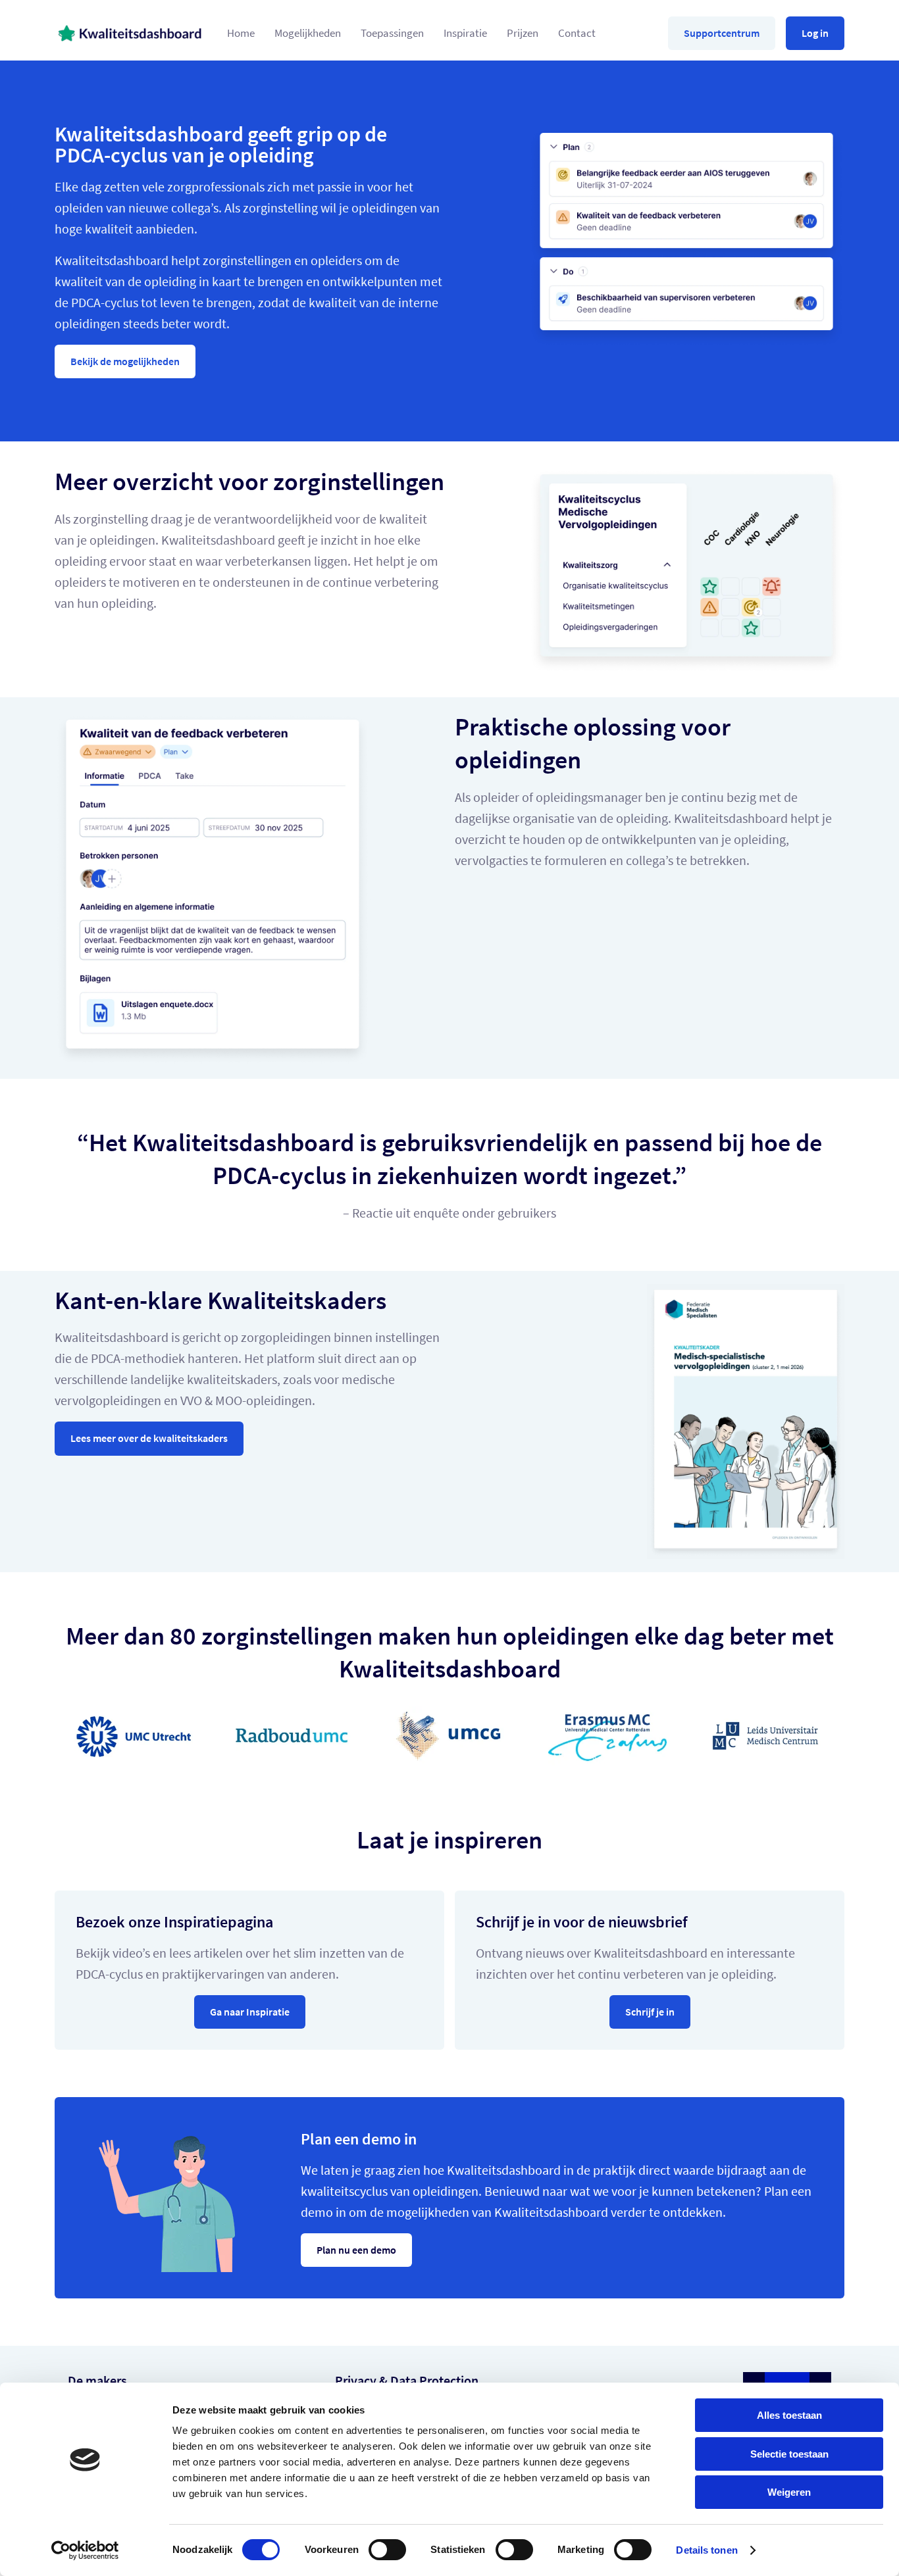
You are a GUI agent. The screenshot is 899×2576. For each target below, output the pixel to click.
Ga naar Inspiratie (250, 2012)
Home (241, 33)
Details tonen (706, 2550)
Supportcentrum (722, 33)
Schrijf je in (650, 2012)
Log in (815, 33)
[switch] (387, 2550)
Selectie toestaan (789, 2454)
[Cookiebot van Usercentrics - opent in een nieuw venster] (85, 2550)
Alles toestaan (789, 2415)
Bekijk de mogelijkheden (125, 361)
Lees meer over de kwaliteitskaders (149, 1438)
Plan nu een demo (356, 2250)
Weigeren (789, 2492)
